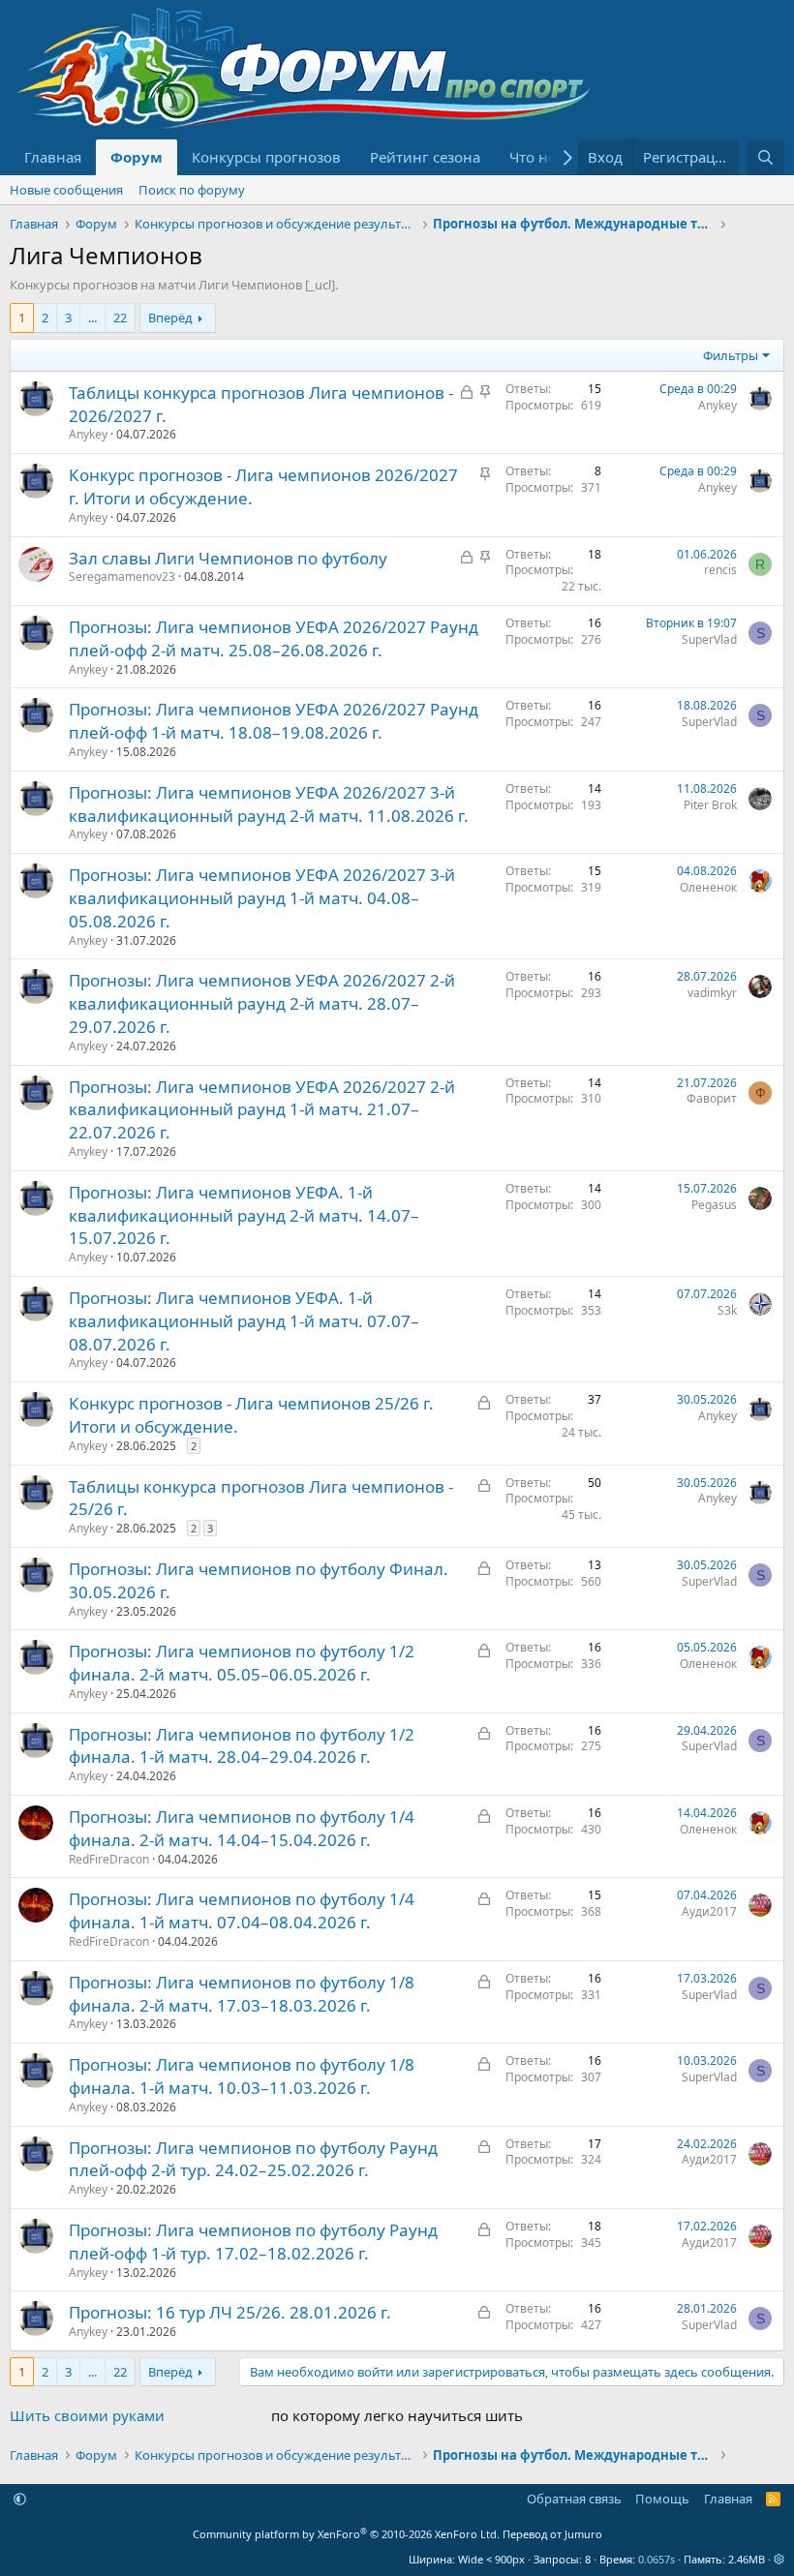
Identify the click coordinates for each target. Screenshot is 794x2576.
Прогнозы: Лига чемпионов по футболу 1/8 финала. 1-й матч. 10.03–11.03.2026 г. (242, 2076)
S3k (727, 1310)
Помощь (662, 2499)
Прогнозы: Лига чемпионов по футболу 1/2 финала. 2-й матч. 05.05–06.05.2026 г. (242, 1663)
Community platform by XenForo (346, 2534)
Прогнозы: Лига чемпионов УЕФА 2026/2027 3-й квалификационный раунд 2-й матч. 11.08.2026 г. (269, 804)
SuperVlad (709, 639)
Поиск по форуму (192, 190)
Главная (53, 157)
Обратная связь (574, 2499)
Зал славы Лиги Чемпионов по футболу (228, 558)
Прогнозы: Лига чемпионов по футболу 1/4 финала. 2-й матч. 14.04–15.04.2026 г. (242, 1828)
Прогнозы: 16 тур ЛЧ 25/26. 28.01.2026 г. (230, 2312)
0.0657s (657, 2559)
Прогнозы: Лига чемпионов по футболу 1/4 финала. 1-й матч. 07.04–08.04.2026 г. (242, 1910)
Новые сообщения (66, 190)
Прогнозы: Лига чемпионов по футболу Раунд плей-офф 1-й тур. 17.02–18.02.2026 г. (253, 2242)
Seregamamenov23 (122, 576)
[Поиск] (765, 157)
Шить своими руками (87, 2415)
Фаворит (712, 1098)
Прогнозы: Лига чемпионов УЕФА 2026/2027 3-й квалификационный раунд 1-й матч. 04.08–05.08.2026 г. (262, 898)
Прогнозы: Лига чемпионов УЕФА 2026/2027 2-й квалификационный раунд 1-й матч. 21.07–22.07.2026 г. (262, 1110)
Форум (137, 157)
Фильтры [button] (731, 355)
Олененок (708, 887)
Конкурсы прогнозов (266, 157)
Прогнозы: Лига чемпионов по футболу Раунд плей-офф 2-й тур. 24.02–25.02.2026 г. (253, 2159)
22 (120, 318)
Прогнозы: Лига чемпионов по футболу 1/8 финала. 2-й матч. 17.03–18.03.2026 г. (242, 1994)
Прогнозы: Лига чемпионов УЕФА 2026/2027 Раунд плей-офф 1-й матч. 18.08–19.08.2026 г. (274, 721)
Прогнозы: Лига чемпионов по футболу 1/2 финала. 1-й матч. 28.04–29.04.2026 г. (242, 1746)
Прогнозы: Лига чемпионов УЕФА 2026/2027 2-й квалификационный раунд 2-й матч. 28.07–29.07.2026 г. (262, 1003)
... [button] (92, 318)
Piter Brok (710, 805)
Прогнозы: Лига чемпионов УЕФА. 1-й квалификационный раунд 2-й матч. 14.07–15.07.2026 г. (244, 1215)
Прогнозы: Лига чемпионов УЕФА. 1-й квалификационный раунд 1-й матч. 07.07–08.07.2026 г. (244, 1321)
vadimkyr (712, 993)
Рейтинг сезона (425, 157)
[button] (20, 2499)
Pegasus (714, 1205)
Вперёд (170, 318)
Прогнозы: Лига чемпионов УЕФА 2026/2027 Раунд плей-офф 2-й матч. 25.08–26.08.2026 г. (274, 638)
